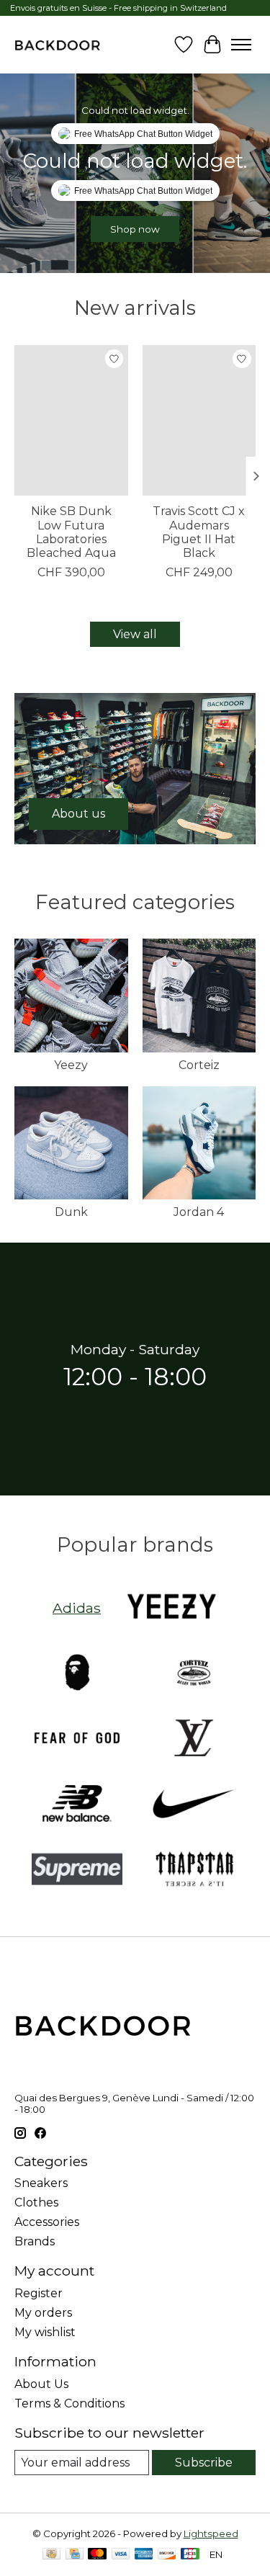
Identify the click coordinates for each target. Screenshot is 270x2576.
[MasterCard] (97, 2555)
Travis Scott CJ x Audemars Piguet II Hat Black (199, 532)
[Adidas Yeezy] (172, 1608)
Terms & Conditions (69, 2403)
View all (135, 634)
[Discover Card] (167, 2555)
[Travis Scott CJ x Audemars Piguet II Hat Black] (199, 420)
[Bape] (77, 1674)
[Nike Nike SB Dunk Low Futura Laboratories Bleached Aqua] (71, 420)
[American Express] (144, 2555)
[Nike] (194, 1805)
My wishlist (45, 2332)
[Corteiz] (194, 1674)
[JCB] (190, 2555)
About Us (41, 2384)
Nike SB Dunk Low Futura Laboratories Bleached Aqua (71, 532)
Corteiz (199, 1065)
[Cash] (51, 2555)
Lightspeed (211, 2533)
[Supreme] (77, 1870)
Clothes (36, 2202)
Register (39, 2293)
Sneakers (41, 2183)
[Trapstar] (194, 1870)
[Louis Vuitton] (194, 1739)
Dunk (71, 1212)
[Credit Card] (75, 2555)
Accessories (47, 2222)
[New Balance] (77, 1805)
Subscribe (204, 2463)
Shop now (135, 229)
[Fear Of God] (77, 1739)
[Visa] (121, 2555)
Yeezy (71, 1065)
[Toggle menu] (241, 45)
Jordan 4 (199, 1212)
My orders (43, 2313)
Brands (35, 2241)
